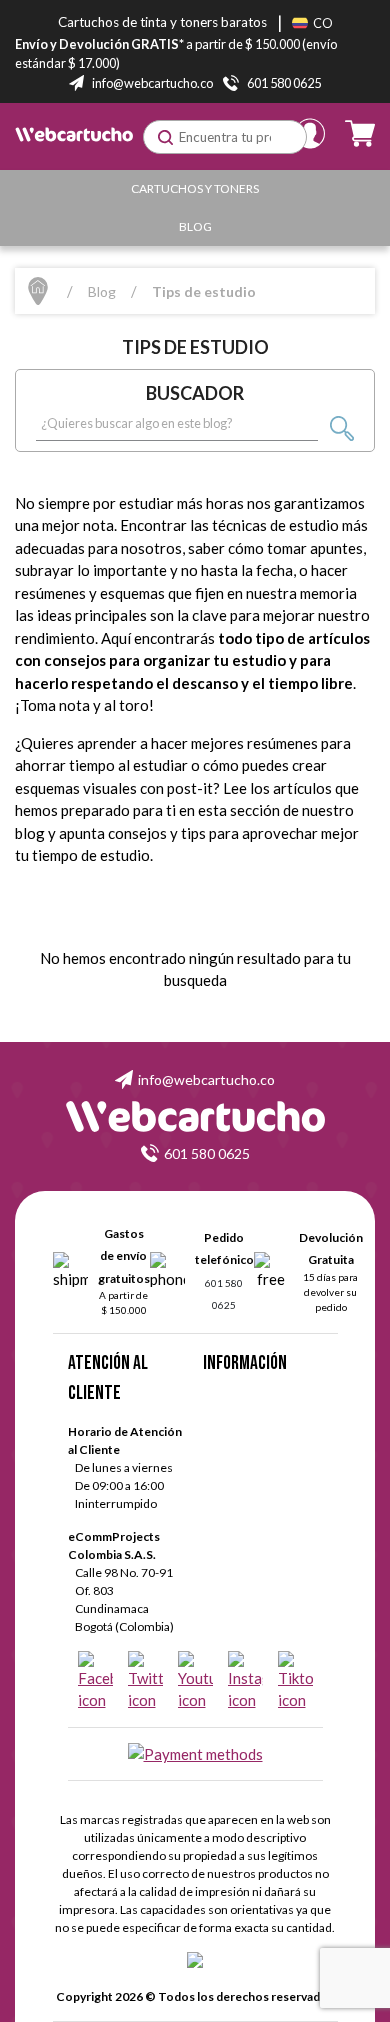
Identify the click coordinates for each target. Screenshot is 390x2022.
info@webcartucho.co (206, 1079)
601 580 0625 (207, 1153)
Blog (195, 226)
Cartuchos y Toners (195, 188)
